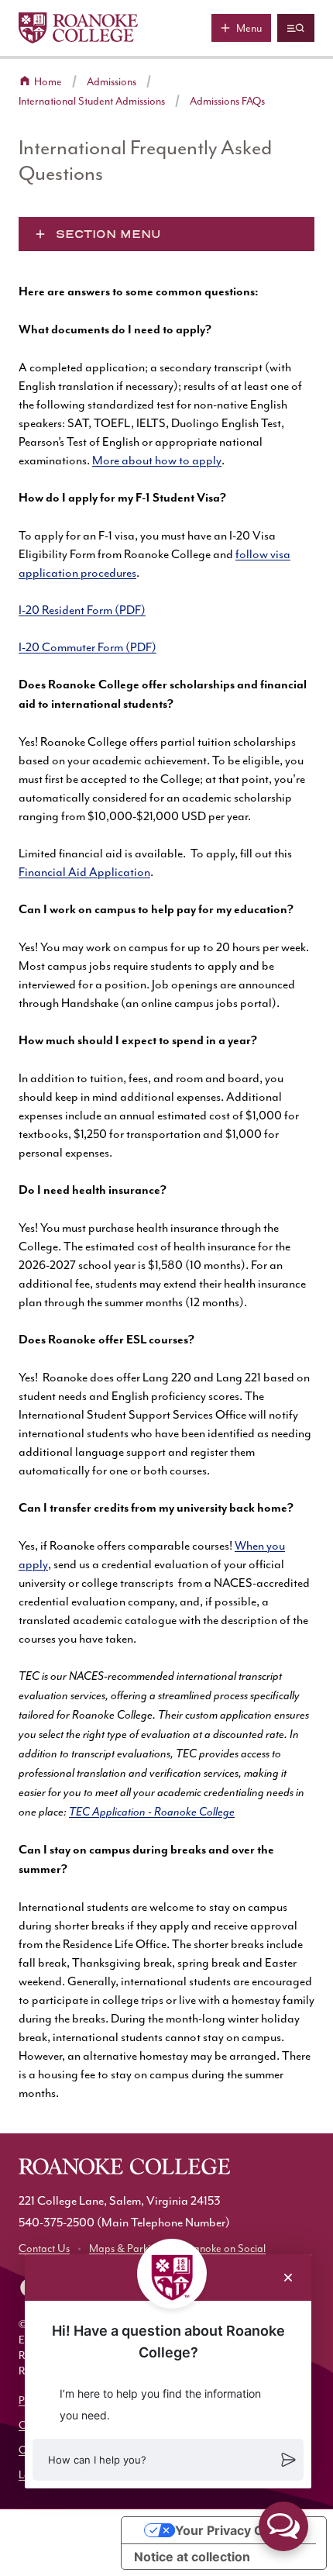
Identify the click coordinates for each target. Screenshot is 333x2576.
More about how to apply (157, 460)
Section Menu (108, 234)
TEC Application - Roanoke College (152, 1812)
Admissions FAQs (227, 101)
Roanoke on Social (223, 2248)
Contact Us (44, 2248)
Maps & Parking (125, 2248)
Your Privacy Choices (239, 2530)
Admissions (112, 82)
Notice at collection (192, 2557)
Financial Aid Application (84, 872)
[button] (168, 2460)
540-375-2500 (57, 2223)
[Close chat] (288, 2278)
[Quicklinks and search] (296, 28)
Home (48, 82)
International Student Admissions (92, 101)
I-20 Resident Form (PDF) (82, 610)
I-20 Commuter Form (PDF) (88, 647)
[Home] (78, 28)
